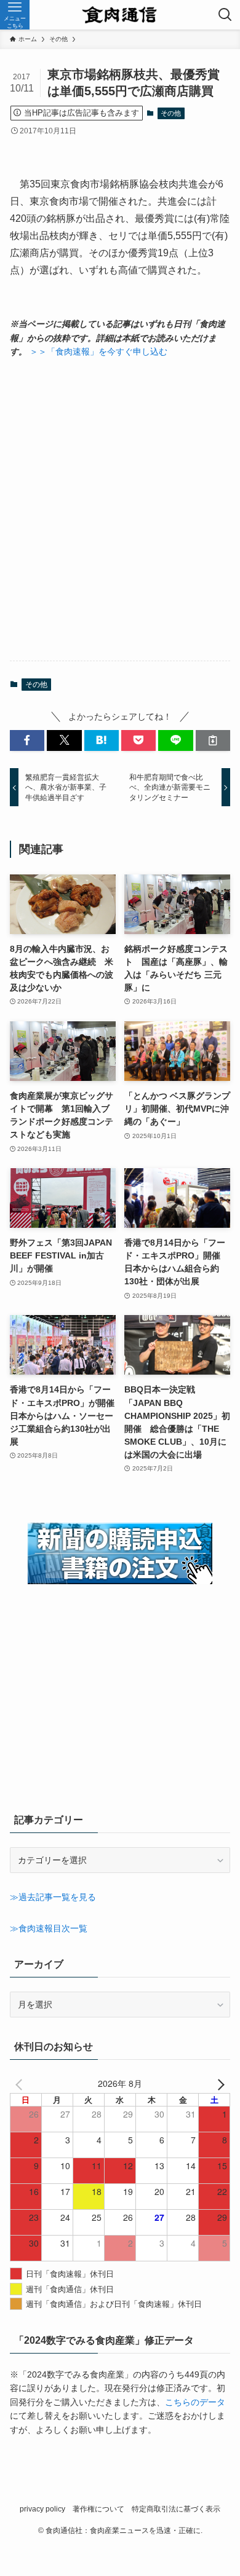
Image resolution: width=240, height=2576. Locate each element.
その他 (171, 113)
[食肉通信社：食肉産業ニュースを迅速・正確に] (120, 15)
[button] (27, 740)
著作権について (98, 2509)
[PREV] (22, 2083)
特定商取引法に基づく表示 (176, 2509)
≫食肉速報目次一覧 (49, 1928)
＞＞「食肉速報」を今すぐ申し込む (98, 351)
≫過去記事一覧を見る (53, 1897)
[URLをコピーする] (213, 740)
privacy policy (42, 2509)
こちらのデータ (195, 2402)
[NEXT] (218, 2083)
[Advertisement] (120, 509)
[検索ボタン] (225, 15)
